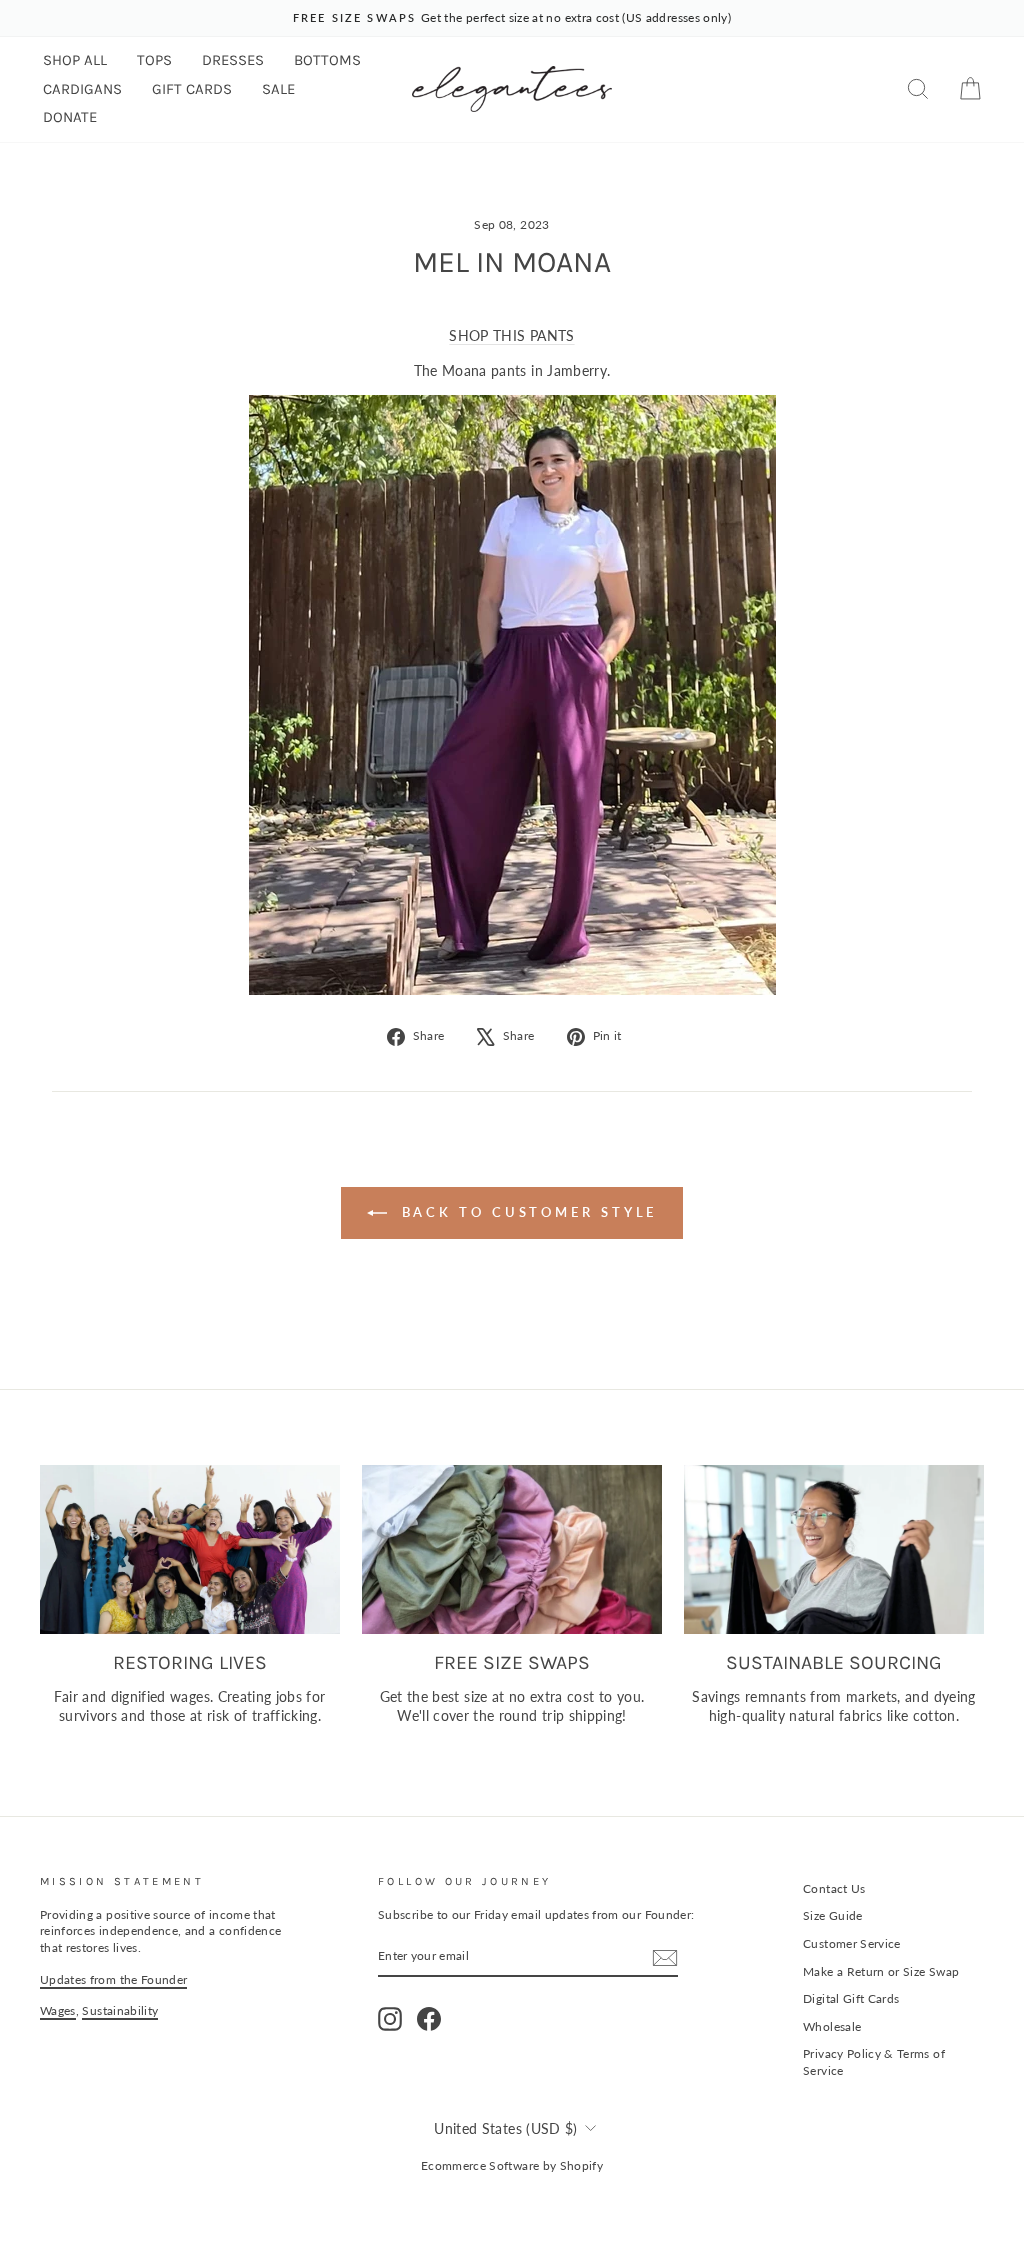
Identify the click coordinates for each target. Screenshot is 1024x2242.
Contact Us (834, 1888)
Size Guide (833, 1915)
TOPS (154, 60)
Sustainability (120, 2010)
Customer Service (852, 1943)
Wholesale (832, 2026)
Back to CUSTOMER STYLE (526, 1212)
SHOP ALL (75, 60)
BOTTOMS (327, 60)
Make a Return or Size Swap (881, 1971)
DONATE (70, 117)
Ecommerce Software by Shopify (512, 2165)
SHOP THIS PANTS (511, 335)
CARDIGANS (82, 89)
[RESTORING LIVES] (190, 1549)
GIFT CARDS (192, 89)
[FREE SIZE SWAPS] (512, 1549)
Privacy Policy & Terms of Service (874, 2062)
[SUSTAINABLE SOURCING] (834, 1549)
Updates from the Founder (113, 1979)
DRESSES (233, 60)
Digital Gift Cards (851, 1998)
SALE (278, 89)
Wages (58, 2010)
